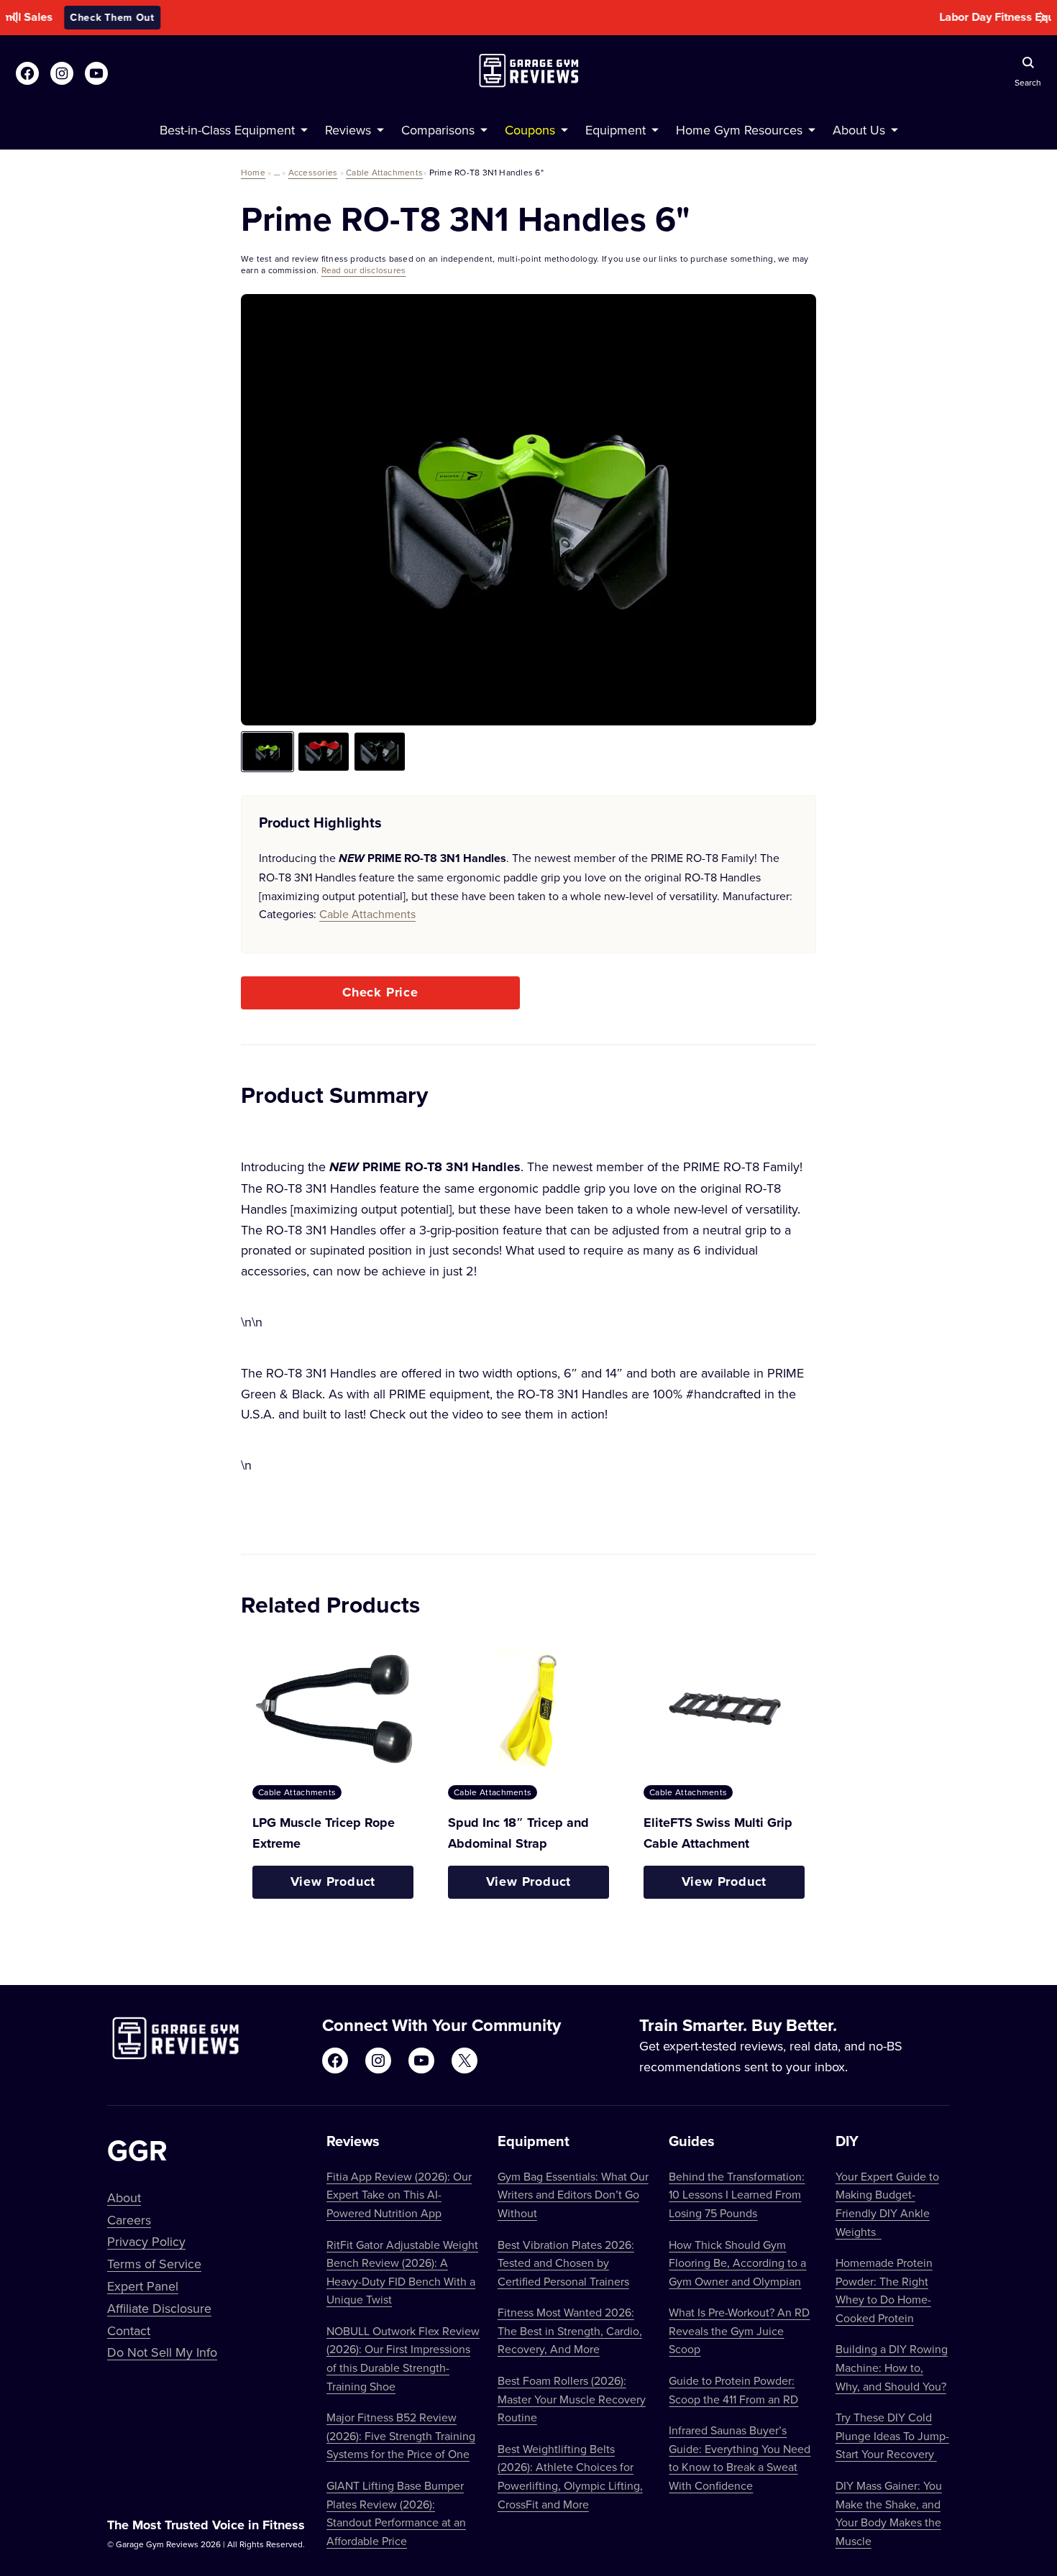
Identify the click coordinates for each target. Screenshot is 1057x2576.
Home (253, 172)
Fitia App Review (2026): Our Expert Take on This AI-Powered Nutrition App (399, 2195)
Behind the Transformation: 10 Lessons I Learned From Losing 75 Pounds (737, 2195)
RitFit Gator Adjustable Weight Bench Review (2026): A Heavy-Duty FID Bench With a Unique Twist (402, 2272)
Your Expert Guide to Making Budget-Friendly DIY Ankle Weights (887, 2204)
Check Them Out (626, 17)
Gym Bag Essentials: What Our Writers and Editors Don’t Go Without (573, 2195)
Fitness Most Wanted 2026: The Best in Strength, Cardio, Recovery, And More (570, 2330)
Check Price (380, 992)
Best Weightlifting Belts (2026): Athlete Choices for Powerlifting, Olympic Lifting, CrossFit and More (570, 2476)
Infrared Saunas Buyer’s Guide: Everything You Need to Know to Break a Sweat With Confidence (740, 2458)
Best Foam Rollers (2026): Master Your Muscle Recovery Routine (572, 2399)
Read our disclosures (364, 270)
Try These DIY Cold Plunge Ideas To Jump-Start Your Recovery (892, 2435)
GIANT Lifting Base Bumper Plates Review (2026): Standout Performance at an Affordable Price (396, 2513)
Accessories (313, 172)
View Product (333, 1881)
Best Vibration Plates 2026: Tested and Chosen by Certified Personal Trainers (566, 2263)
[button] (14, 18)
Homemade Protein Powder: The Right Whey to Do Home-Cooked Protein (884, 2290)
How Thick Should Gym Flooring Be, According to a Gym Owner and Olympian (737, 2263)
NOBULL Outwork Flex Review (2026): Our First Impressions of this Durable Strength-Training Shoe (403, 2359)
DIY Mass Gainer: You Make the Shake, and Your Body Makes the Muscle (889, 2513)
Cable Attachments (384, 172)
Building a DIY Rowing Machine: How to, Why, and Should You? (892, 2367)
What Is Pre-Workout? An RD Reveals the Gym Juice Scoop (739, 2330)
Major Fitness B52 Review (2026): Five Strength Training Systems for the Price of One (401, 2435)
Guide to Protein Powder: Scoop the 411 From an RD (733, 2390)
